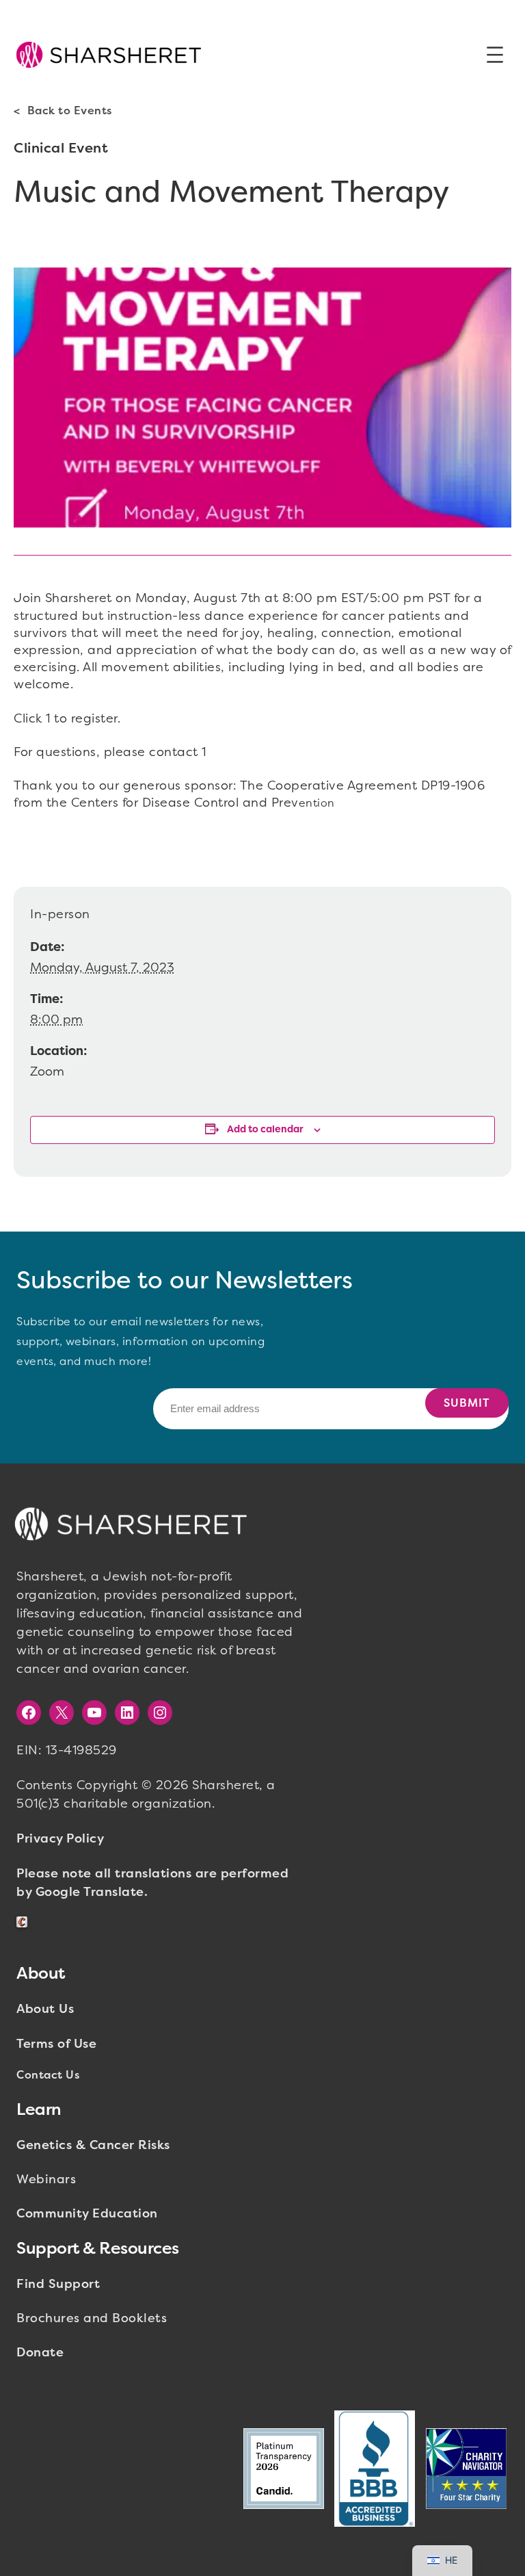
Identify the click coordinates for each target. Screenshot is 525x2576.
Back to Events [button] (70, 110)
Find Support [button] (58, 2284)
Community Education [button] (87, 2213)
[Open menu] (495, 55)
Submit (467, 1403)
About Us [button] (45, 2009)
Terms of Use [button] (56, 2044)
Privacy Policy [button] (60, 1838)
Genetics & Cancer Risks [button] (93, 2145)
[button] (109, 55)
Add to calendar (265, 1129)
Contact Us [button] (48, 2075)
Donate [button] (40, 2352)
